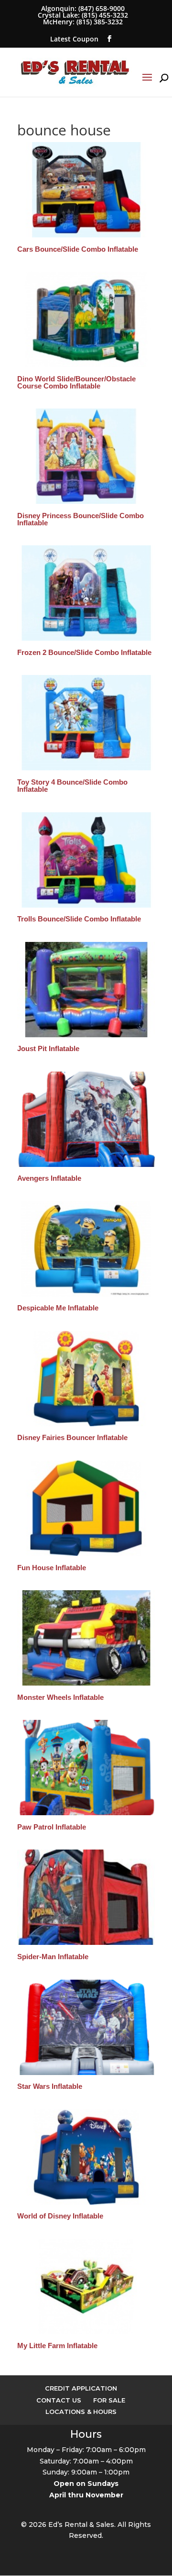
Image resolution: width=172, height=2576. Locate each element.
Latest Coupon (74, 39)
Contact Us (59, 2400)
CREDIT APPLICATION (81, 2388)
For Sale (109, 2400)
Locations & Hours (81, 2412)
